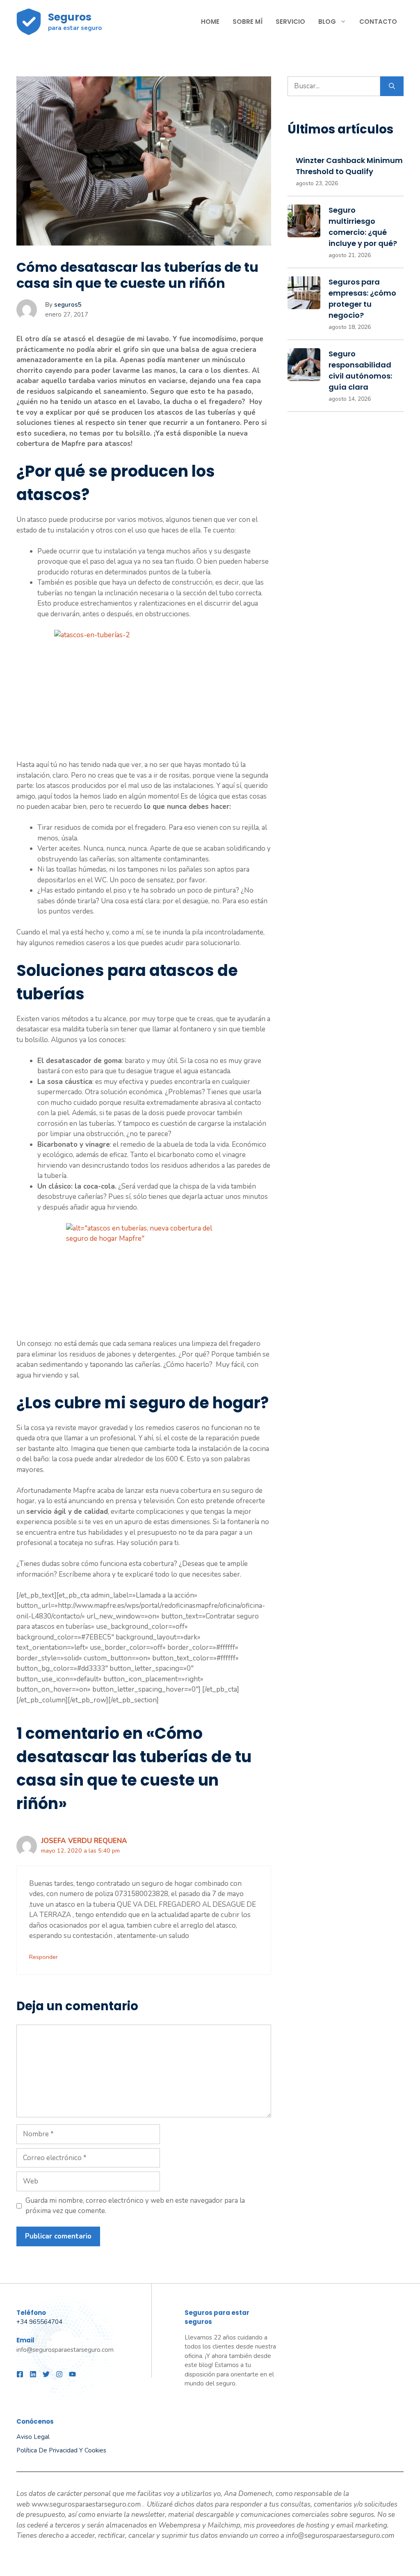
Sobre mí (248, 22)
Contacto (378, 22)
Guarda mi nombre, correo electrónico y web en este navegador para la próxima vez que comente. (135, 2206)
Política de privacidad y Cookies (61, 2450)
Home (210, 22)
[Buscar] (392, 86)
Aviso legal (33, 2437)
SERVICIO (290, 22)
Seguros (70, 17)
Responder (43, 1957)
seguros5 (68, 305)
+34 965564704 (39, 2322)
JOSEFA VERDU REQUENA (84, 1841)
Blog (327, 22)
